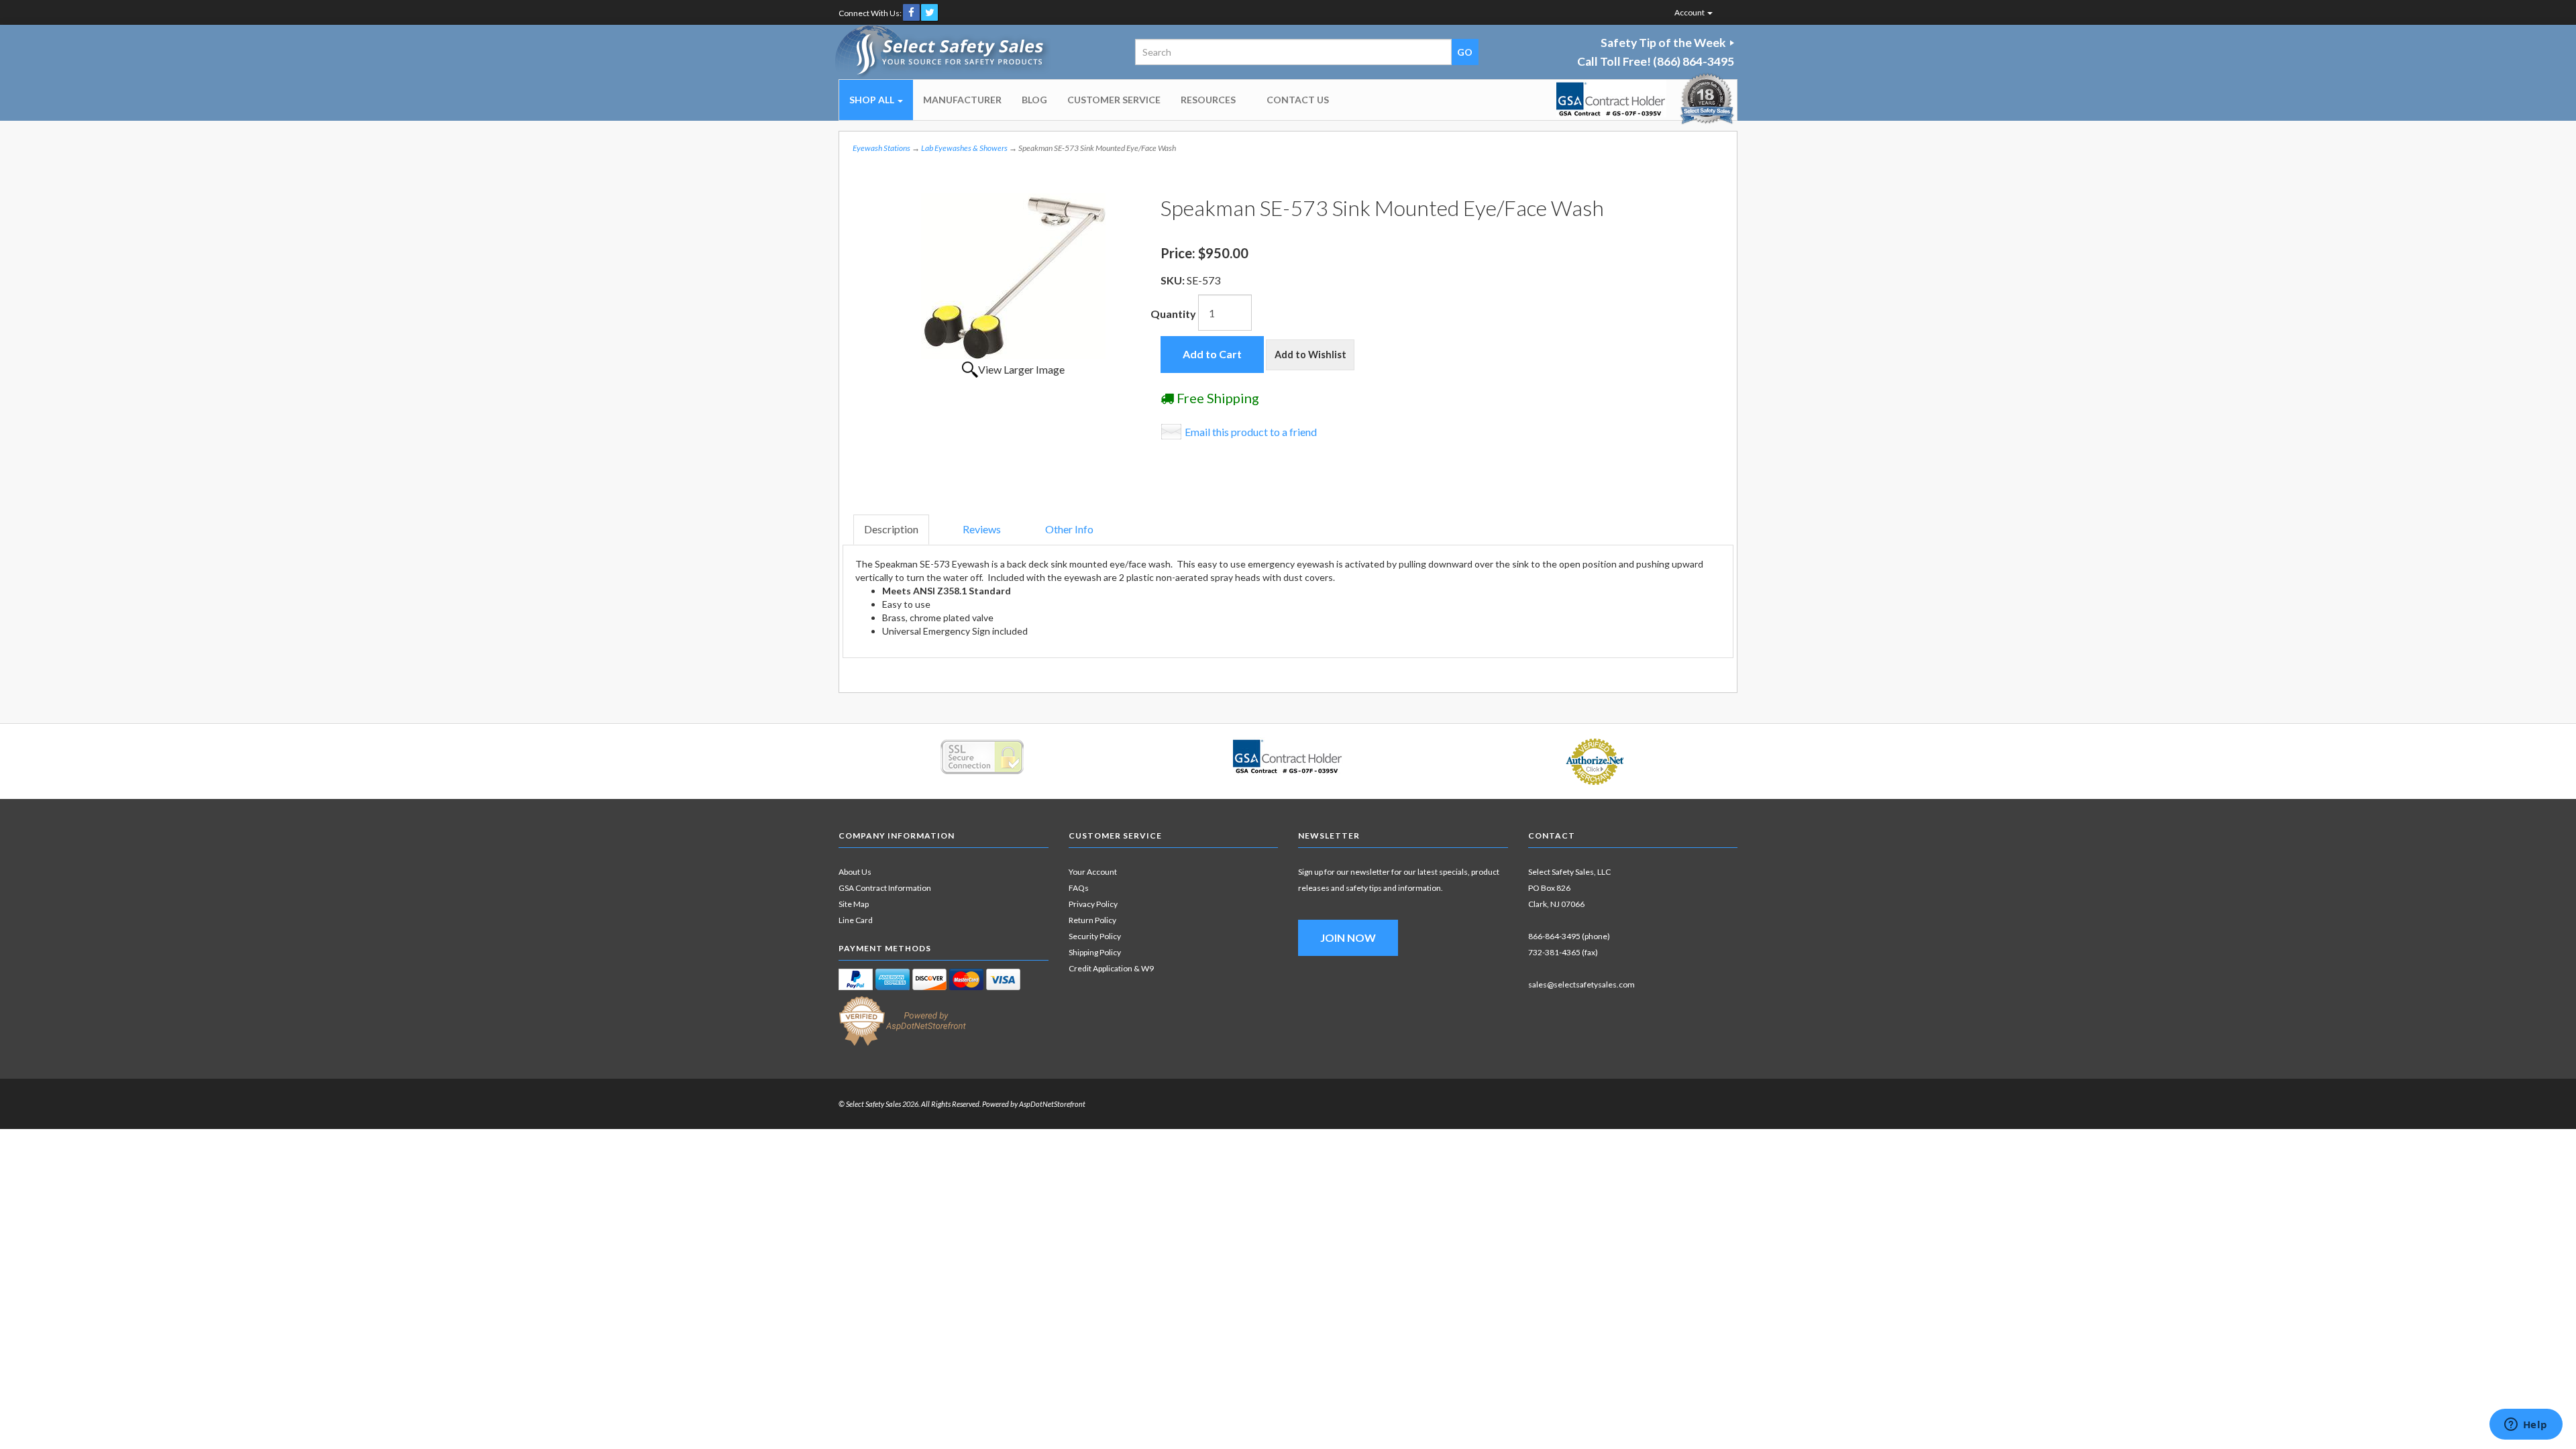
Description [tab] (891, 529)
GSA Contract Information (885, 888)
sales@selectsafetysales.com (1581, 984)
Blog (1034, 100)
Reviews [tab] (982, 529)
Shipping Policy (1095, 952)
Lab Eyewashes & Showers (964, 148)
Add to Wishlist (1310, 355)
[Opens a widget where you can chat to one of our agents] (2526, 1426)
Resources (1208, 100)
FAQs (1079, 888)
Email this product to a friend (1251, 432)
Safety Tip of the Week (1663, 43)
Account (1690, 12)
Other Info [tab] (1069, 529)
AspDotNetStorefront (1052, 1104)
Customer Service (1114, 100)
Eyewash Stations (881, 148)
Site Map (854, 904)
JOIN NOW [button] (1348, 937)
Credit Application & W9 (1111, 968)
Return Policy (1092, 920)
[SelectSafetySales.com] (944, 52)
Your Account (1093, 872)
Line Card (856, 920)
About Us (855, 872)
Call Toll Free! (1656, 61)
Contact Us (1298, 100)
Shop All (873, 100)
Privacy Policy (1093, 904)
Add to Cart (1212, 354)
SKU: (1174, 280)
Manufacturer (962, 100)
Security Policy (1095, 936)
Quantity (1173, 314)
